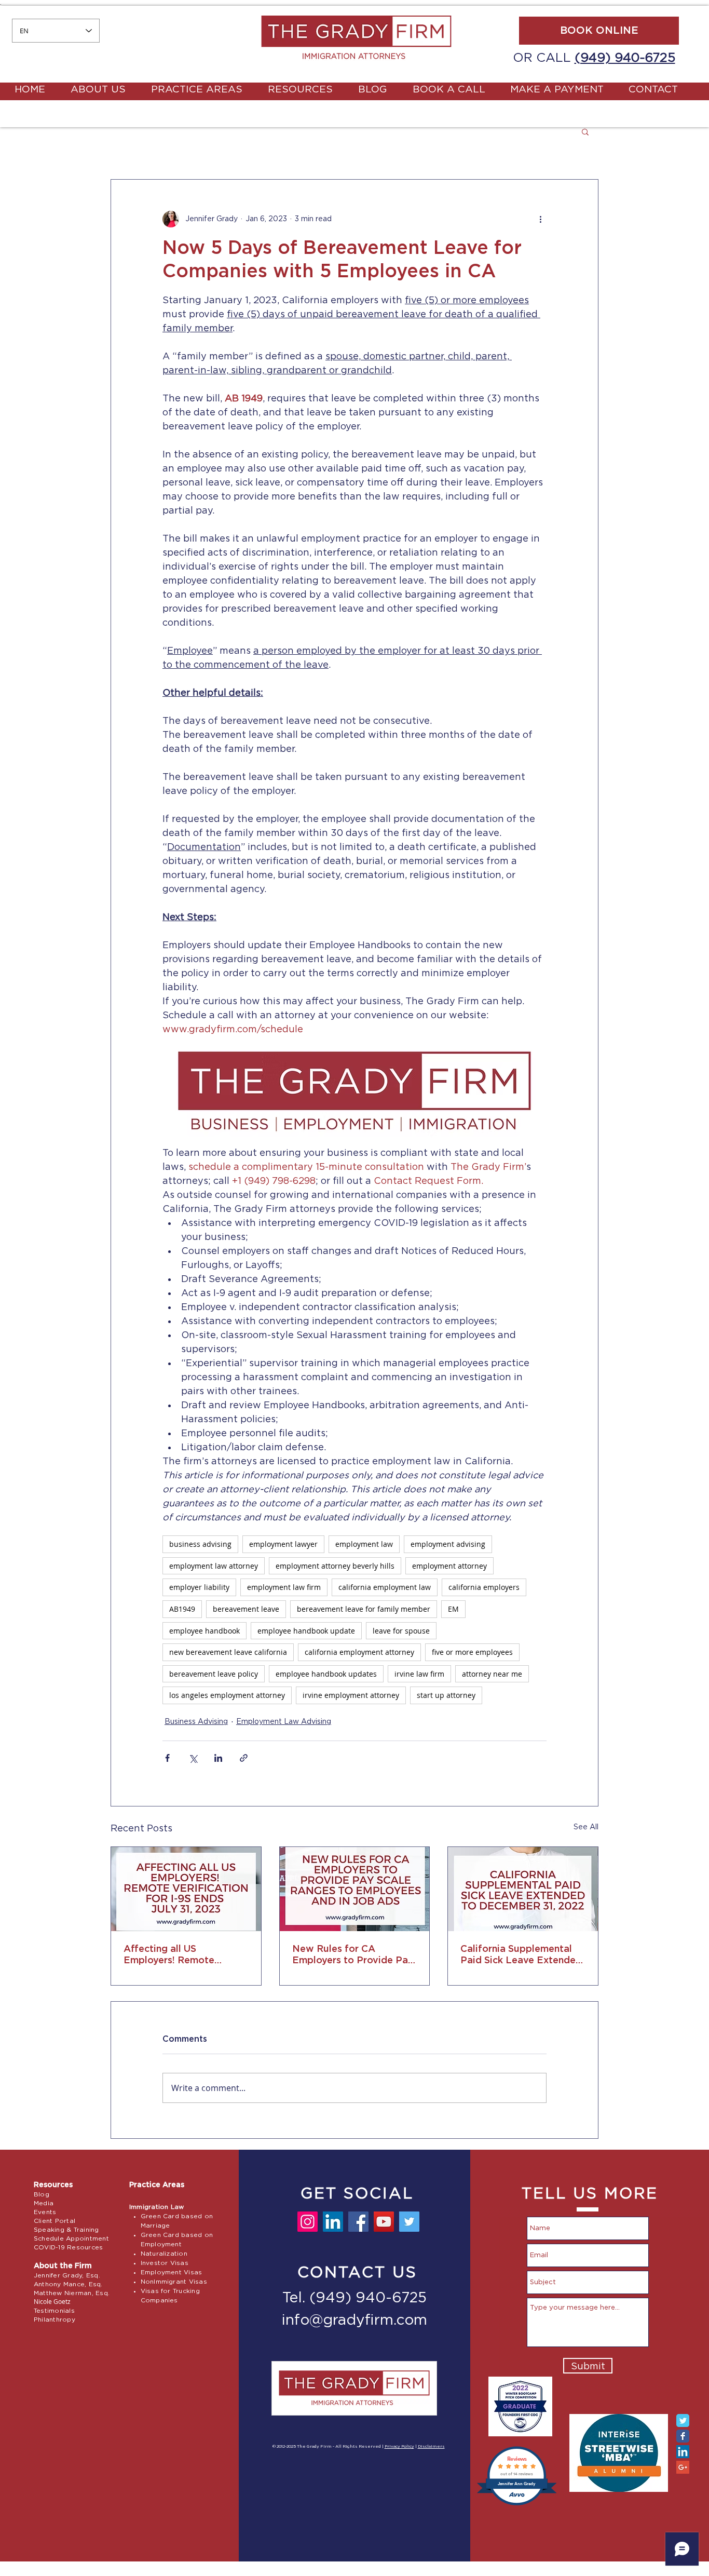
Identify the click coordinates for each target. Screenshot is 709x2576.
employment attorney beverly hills (335, 1566)
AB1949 (182, 1609)
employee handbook (204, 1631)
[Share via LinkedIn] (218, 1758)
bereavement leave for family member (364, 1609)
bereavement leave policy (214, 1674)
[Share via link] (244, 1758)
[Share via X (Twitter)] (193, 1758)
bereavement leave (246, 1609)
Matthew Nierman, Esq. (72, 2293)
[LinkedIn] (333, 2222)
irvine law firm (419, 1674)
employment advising (448, 1544)
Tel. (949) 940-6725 (354, 2298)
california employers (484, 1587)
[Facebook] (358, 2222)
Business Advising (196, 1722)
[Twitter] (409, 2222)
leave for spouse (401, 1631)
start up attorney (446, 1695)
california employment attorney (359, 1652)
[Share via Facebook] (167, 1758)
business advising (200, 1544)
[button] (585, 131)
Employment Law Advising (284, 1722)
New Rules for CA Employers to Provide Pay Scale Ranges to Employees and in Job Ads (353, 1955)
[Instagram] (308, 2222)
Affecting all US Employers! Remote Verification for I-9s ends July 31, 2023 (181, 1955)
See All (586, 1827)
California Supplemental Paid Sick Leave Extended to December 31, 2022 (521, 1955)
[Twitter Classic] (683, 2420)
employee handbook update (306, 1631)
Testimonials (54, 2311)
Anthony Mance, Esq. (68, 2284)
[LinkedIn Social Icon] (683, 2452)
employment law (364, 1544)
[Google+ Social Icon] (683, 2467)
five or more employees (472, 1652)
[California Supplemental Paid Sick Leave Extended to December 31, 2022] (523, 1889)
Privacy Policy (399, 2447)
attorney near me (492, 1674)
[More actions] (540, 219)
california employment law (385, 1587)
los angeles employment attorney (227, 1695)
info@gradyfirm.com (354, 2321)
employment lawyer (283, 1544)
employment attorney (449, 1566)
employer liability (199, 1587)
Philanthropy (54, 2319)
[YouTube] (384, 2222)
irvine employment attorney (351, 1695)
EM (453, 1609)
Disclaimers (431, 2447)
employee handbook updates (326, 1674)
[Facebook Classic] (683, 2436)
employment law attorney (214, 1566)
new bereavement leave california (228, 1652)
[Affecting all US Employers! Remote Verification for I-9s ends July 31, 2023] (186, 1889)
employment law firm (284, 1587)
